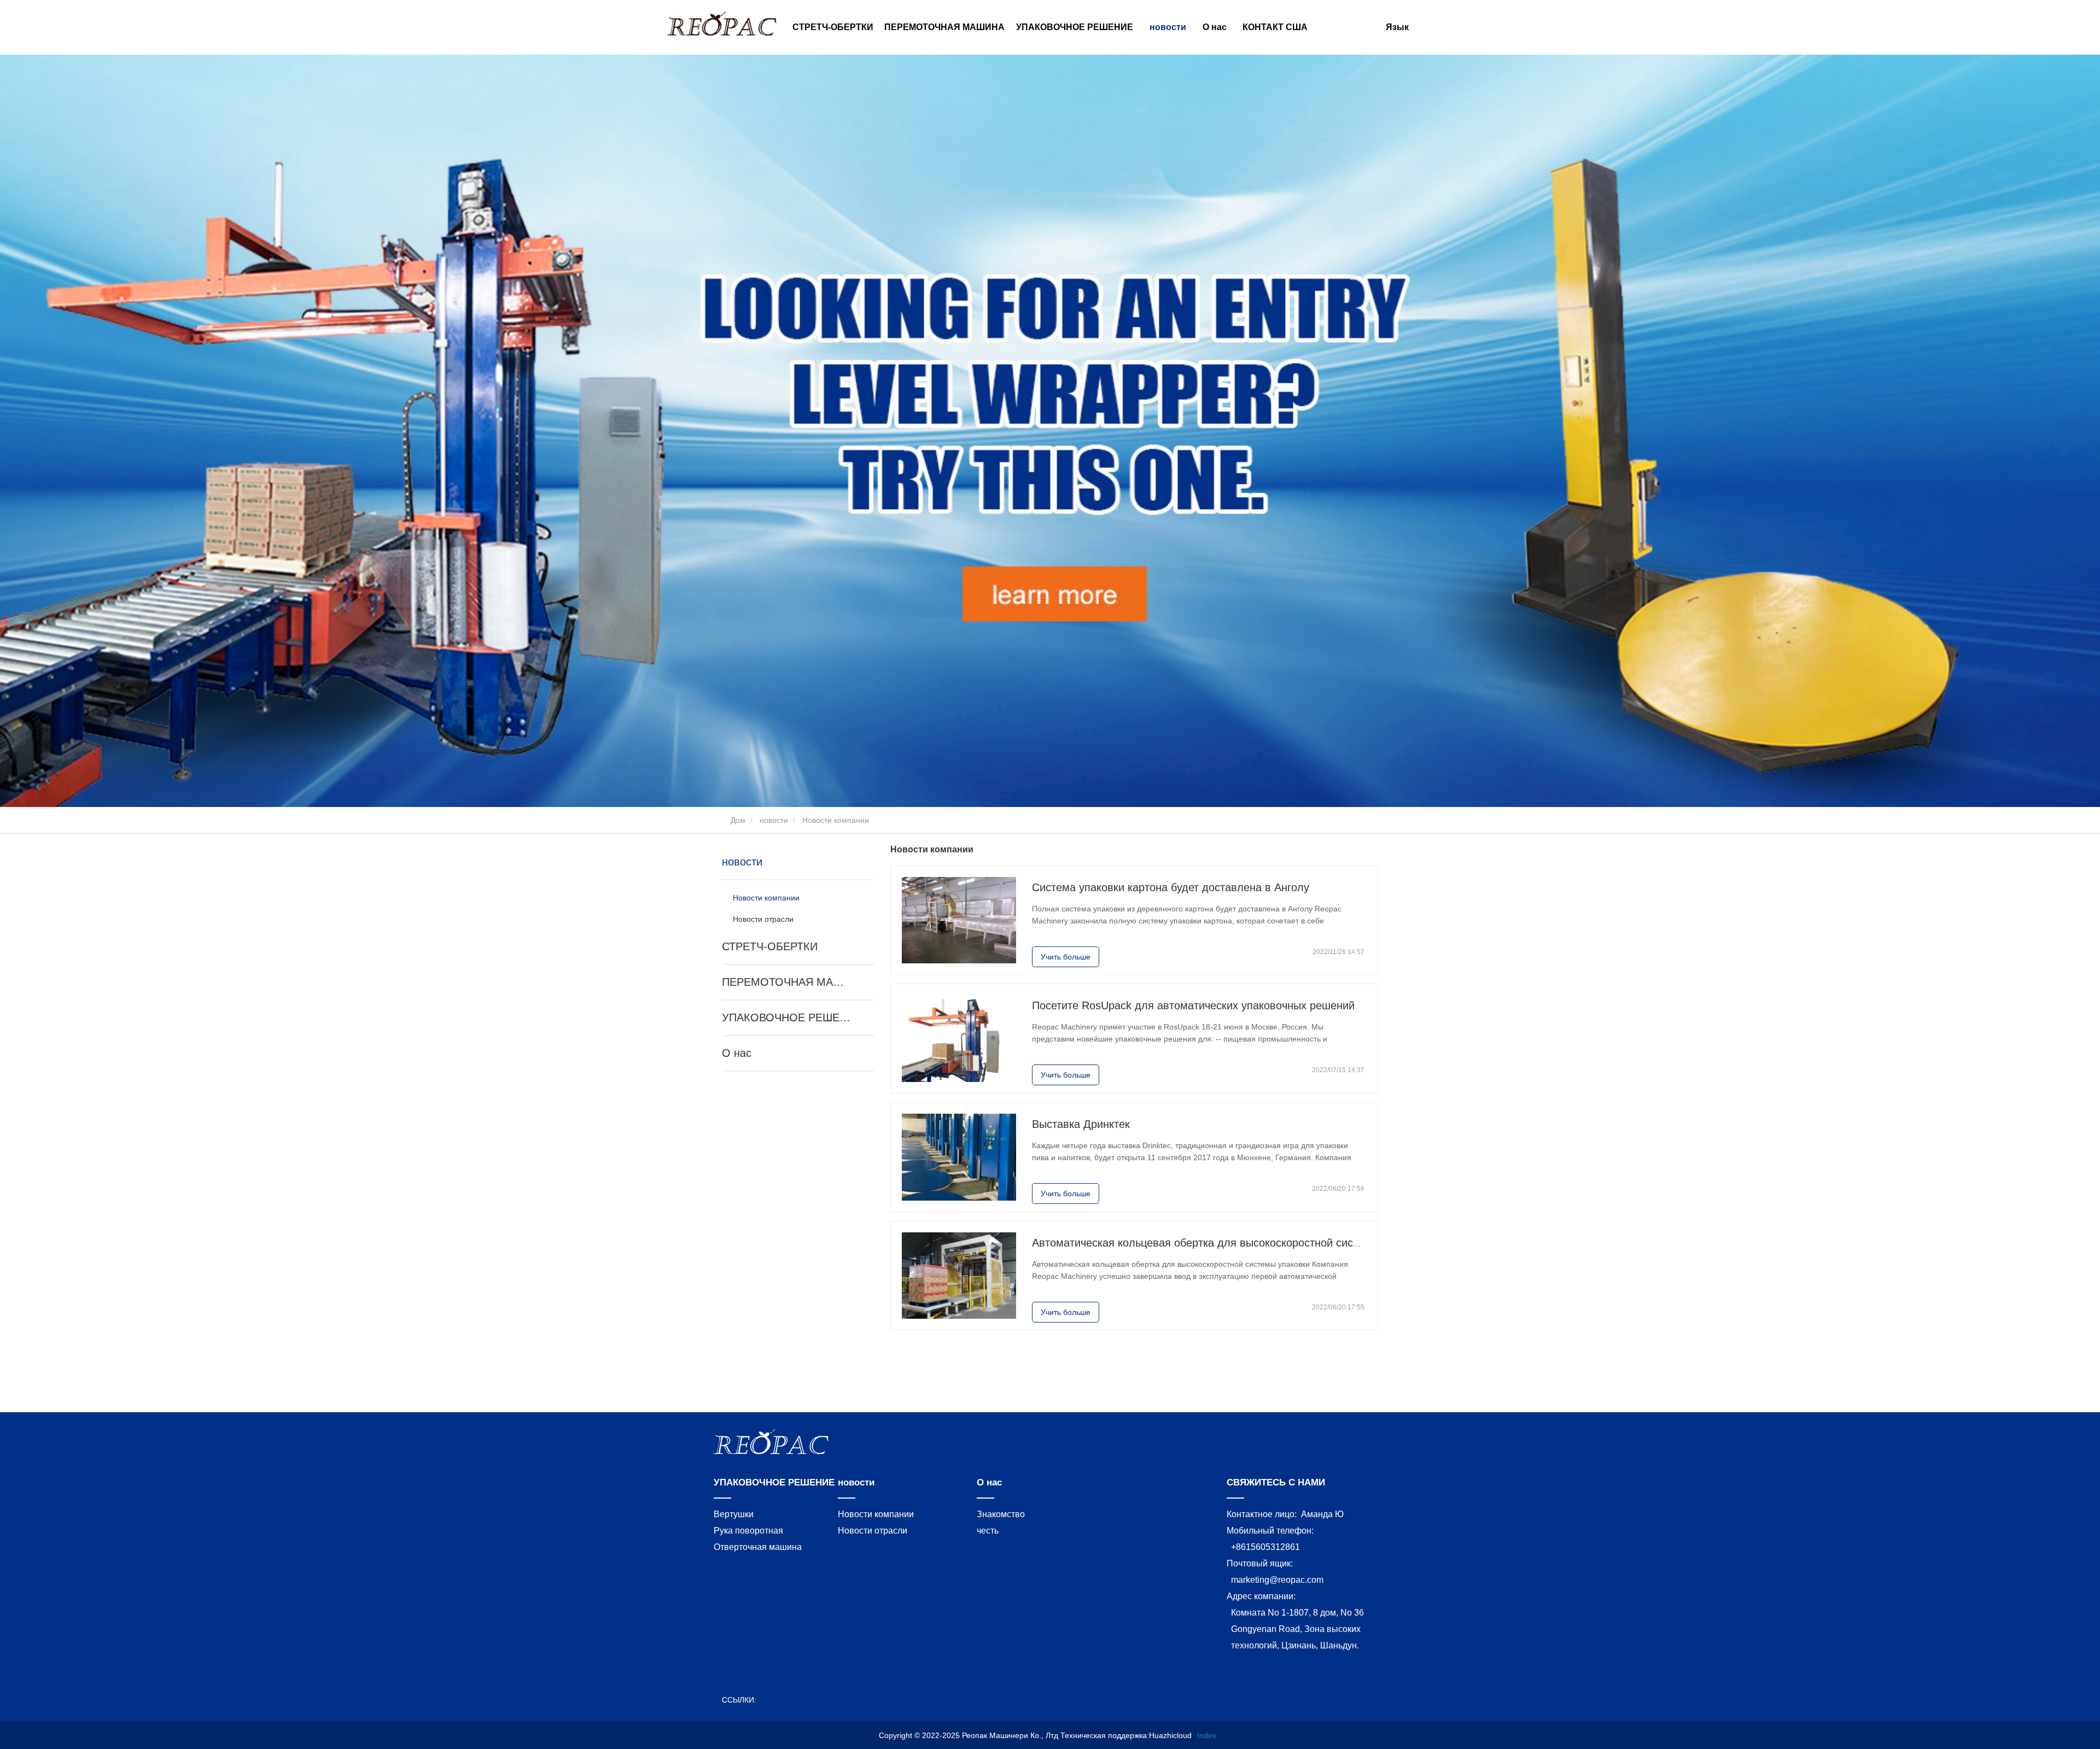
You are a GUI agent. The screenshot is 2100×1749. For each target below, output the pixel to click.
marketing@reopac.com (1277, 1580)
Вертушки (734, 1514)
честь (988, 1531)
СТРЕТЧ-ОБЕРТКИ (833, 27)
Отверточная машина (758, 1547)
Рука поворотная (748, 1531)
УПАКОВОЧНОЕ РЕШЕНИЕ (786, 1017)
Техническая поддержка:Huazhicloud (1126, 1735)
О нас (737, 1053)
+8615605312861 (1265, 1547)
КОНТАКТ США (1275, 27)
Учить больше (1066, 957)
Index (1207, 1735)
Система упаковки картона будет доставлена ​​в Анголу (1171, 887)
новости (774, 820)
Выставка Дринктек (1081, 1124)
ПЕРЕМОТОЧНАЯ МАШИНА (944, 27)
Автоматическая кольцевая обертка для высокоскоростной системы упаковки (1230, 1243)
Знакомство (1001, 1514)
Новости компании (766, 898)
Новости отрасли (763, 919)
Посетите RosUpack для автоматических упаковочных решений (1193, 1005)
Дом (737, 820)
